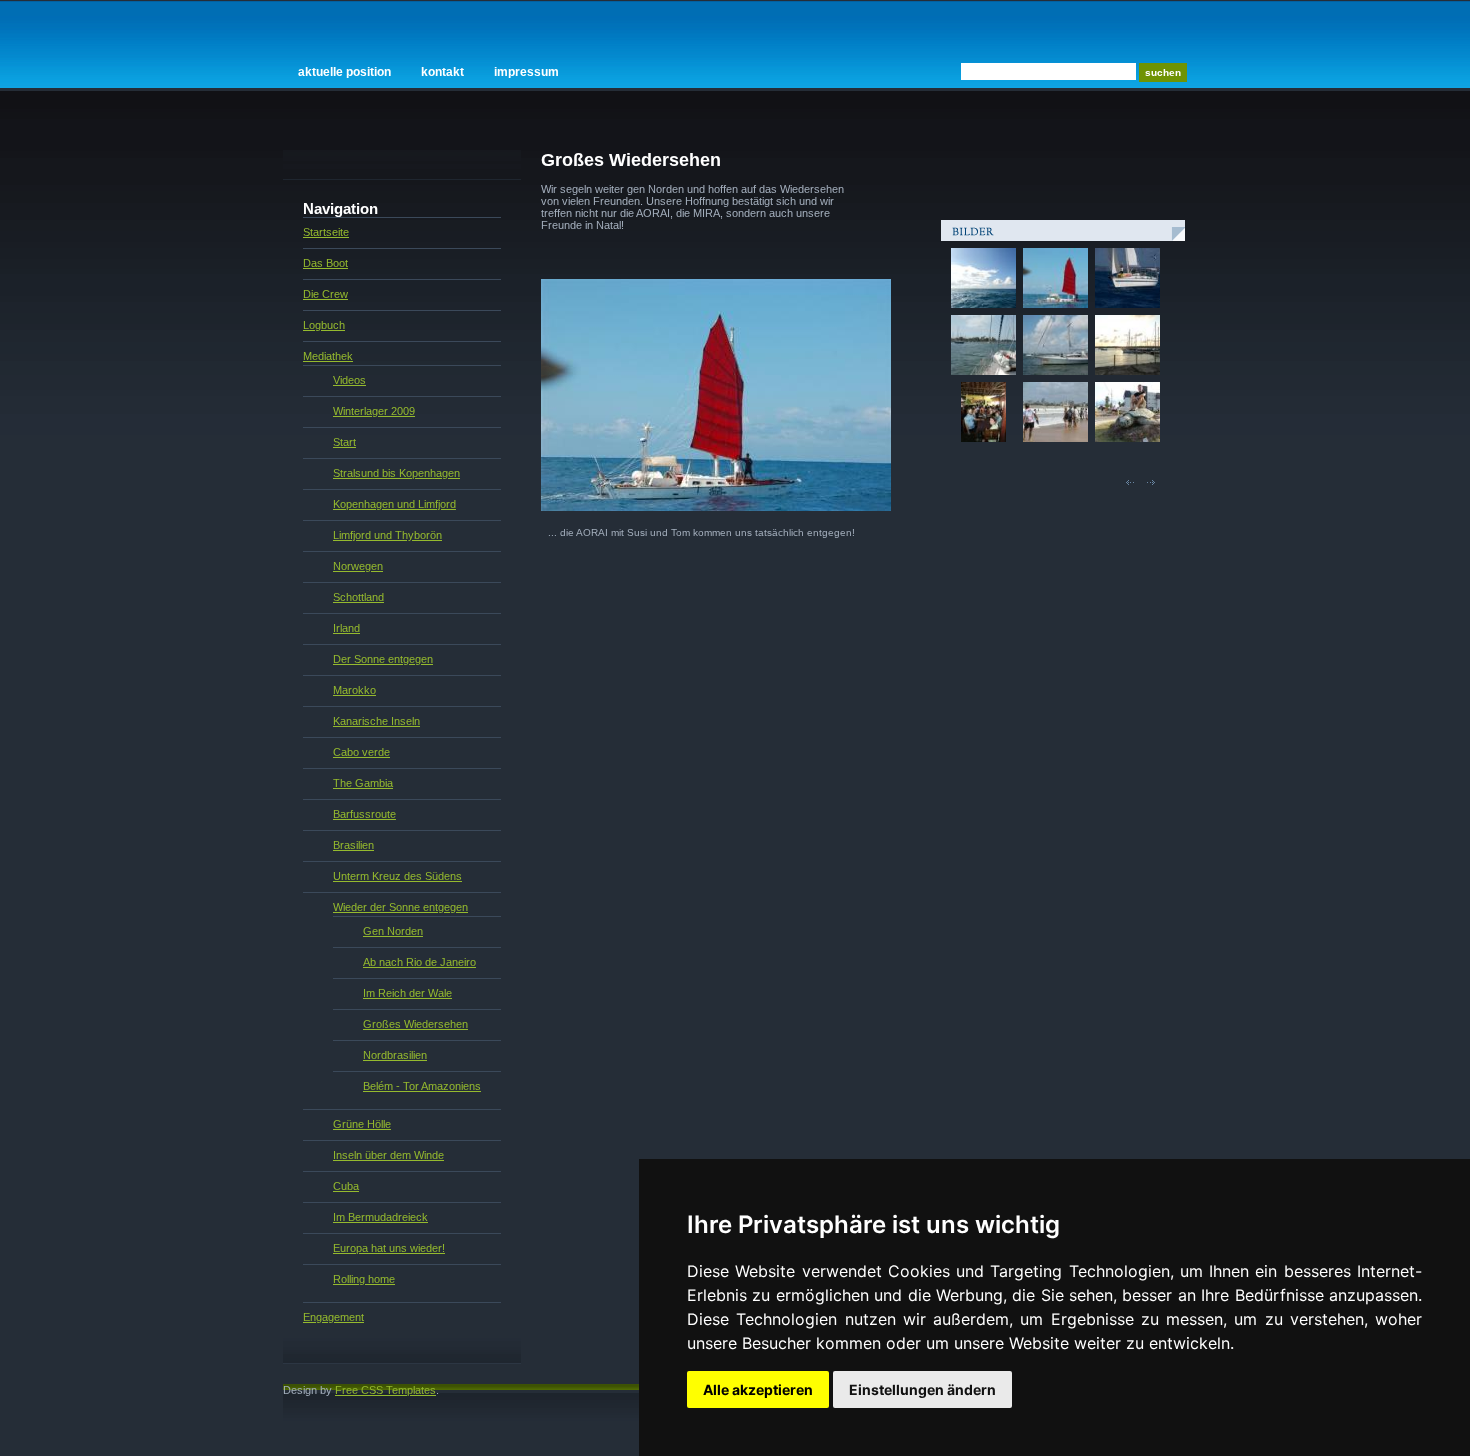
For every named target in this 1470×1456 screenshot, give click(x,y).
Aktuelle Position (344, 72)
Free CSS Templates (385, 1390)
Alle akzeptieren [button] (758, 1389)
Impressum (526, 72)
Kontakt (442, 72)
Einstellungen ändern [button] (922, 1389)
